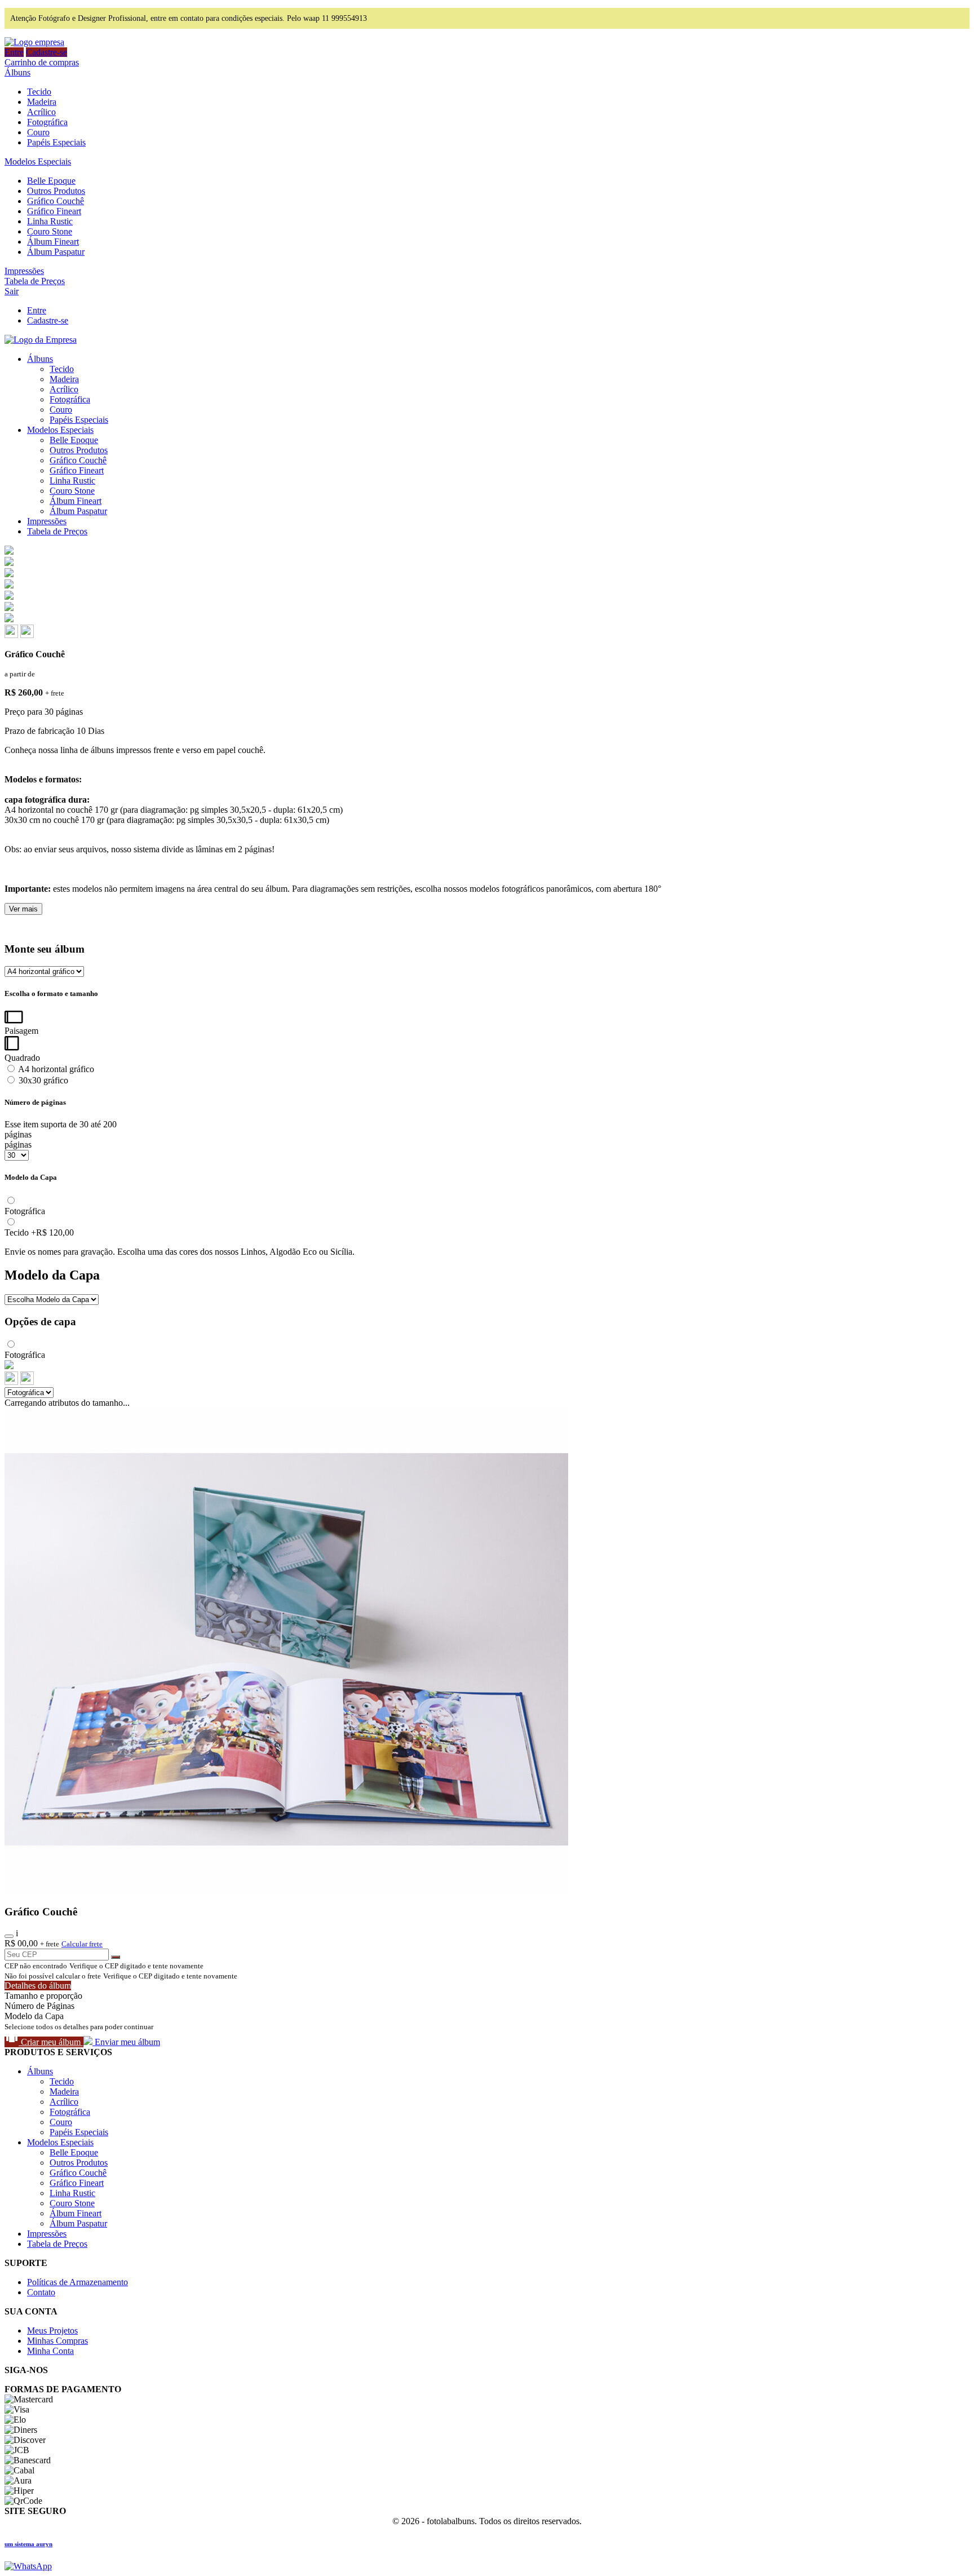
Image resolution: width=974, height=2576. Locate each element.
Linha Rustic (50, 221)
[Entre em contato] (28, 2566)
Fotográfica (47, 122)
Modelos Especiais (38, 161)
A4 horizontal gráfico (55, 1069)
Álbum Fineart (53, 242)
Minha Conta (50, 2351)
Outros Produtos (56, 191)
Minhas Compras (57, 2341)
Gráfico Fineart (54, 211)
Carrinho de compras (42, 62)
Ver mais (23, 909)
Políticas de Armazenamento (78, 2282)
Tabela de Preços (35, 281)
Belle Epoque (51, 181)
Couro (38, 132)
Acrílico (41, 112)
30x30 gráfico (42, 1080)
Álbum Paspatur (56, 252)
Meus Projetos (52, 2331)
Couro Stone (50, 231)
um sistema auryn (28, 2544)
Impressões (24, 271)
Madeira (42, 102)
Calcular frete (82, 1944)
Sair (12, 291)
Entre (14, 52)
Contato (41, 2292)
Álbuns (17, 72)
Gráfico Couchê (56, 201)
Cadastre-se (47, 52)
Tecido (39, 92)
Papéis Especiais (56, 142)
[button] (12, 635)
